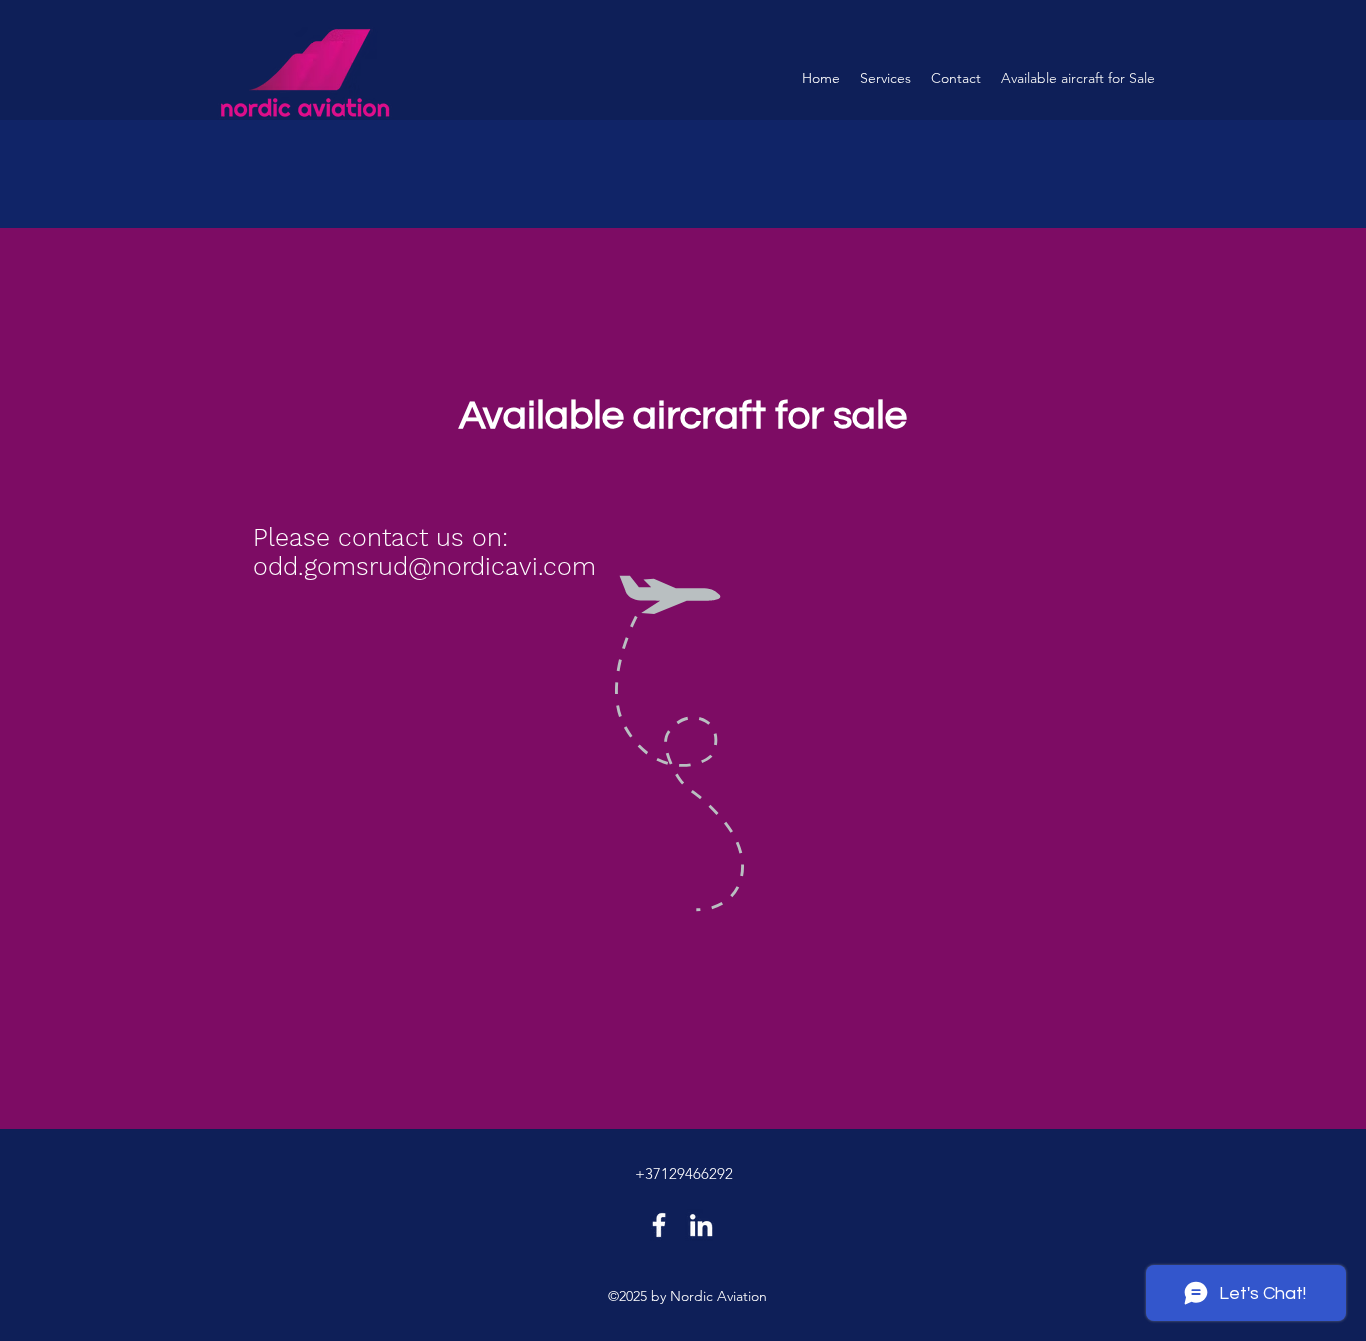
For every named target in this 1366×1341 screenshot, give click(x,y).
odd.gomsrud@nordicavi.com (424, 566)
